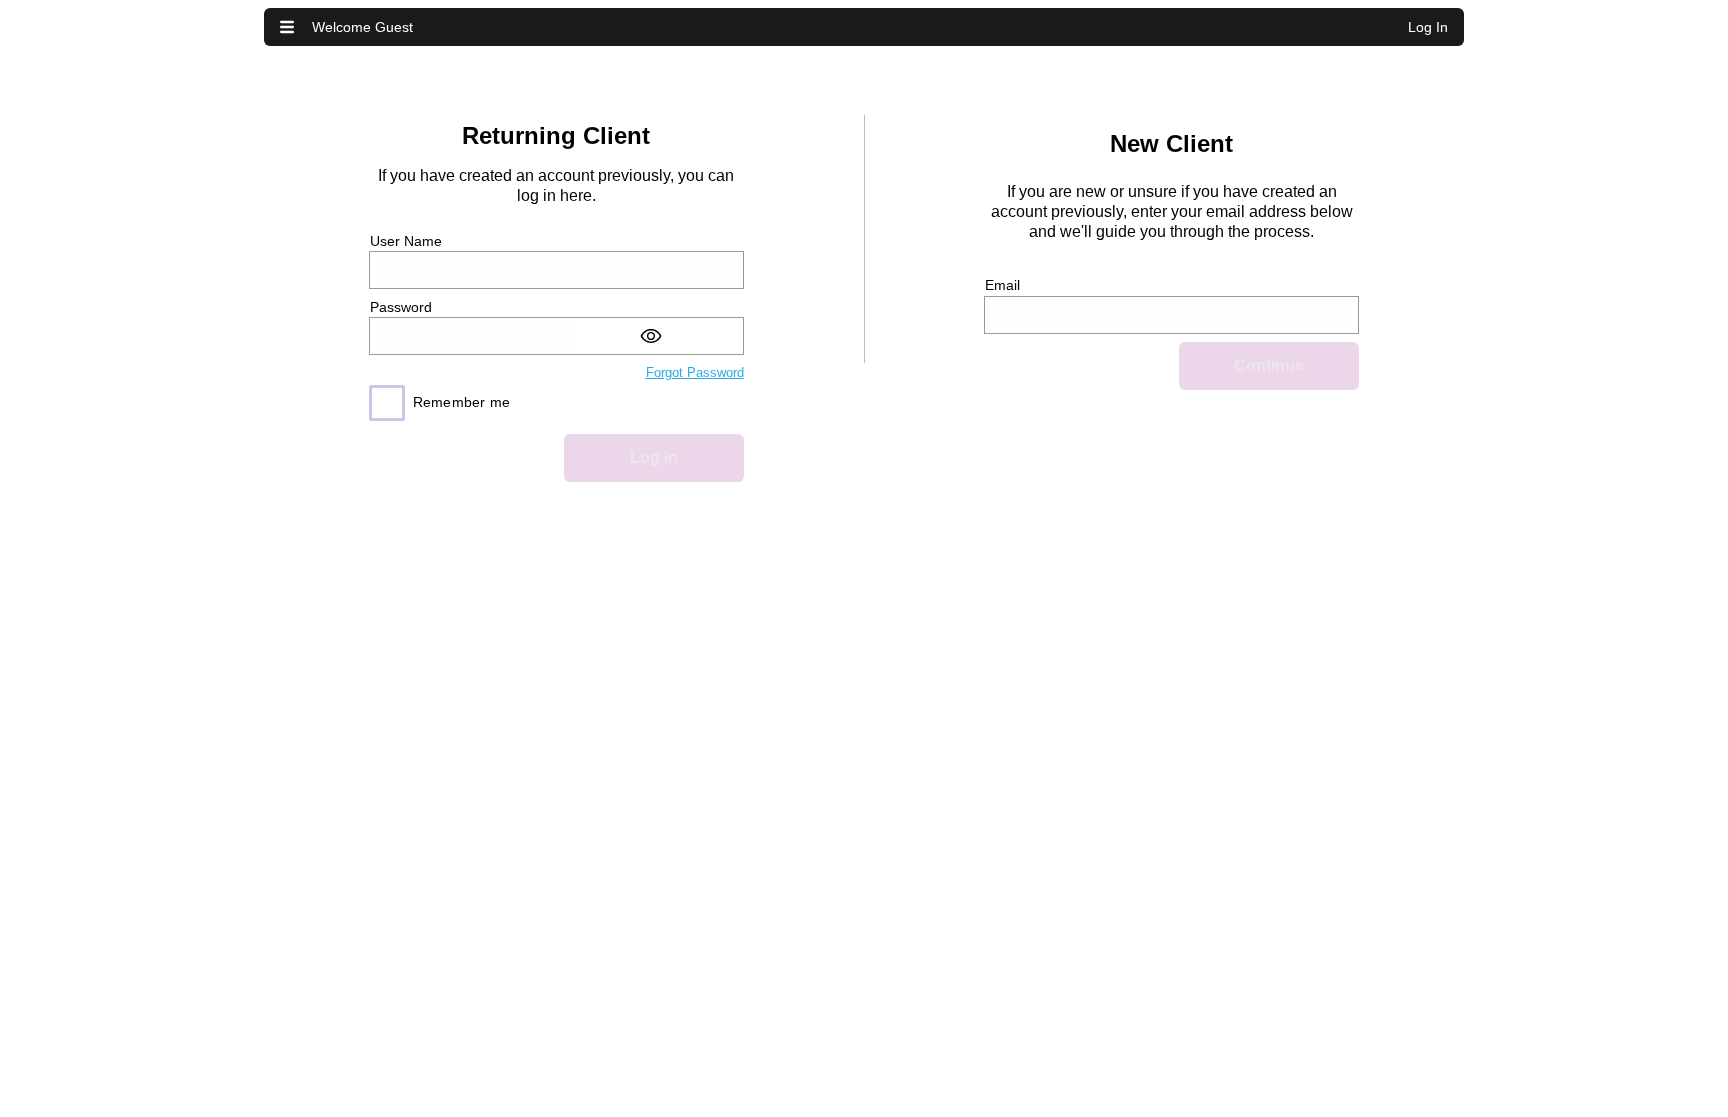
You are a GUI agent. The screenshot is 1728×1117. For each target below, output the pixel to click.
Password (401, 307)
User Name (406, 241)
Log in (654, 457)
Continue (1269, 365)
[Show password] (656, 336)
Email (1002, 285)
